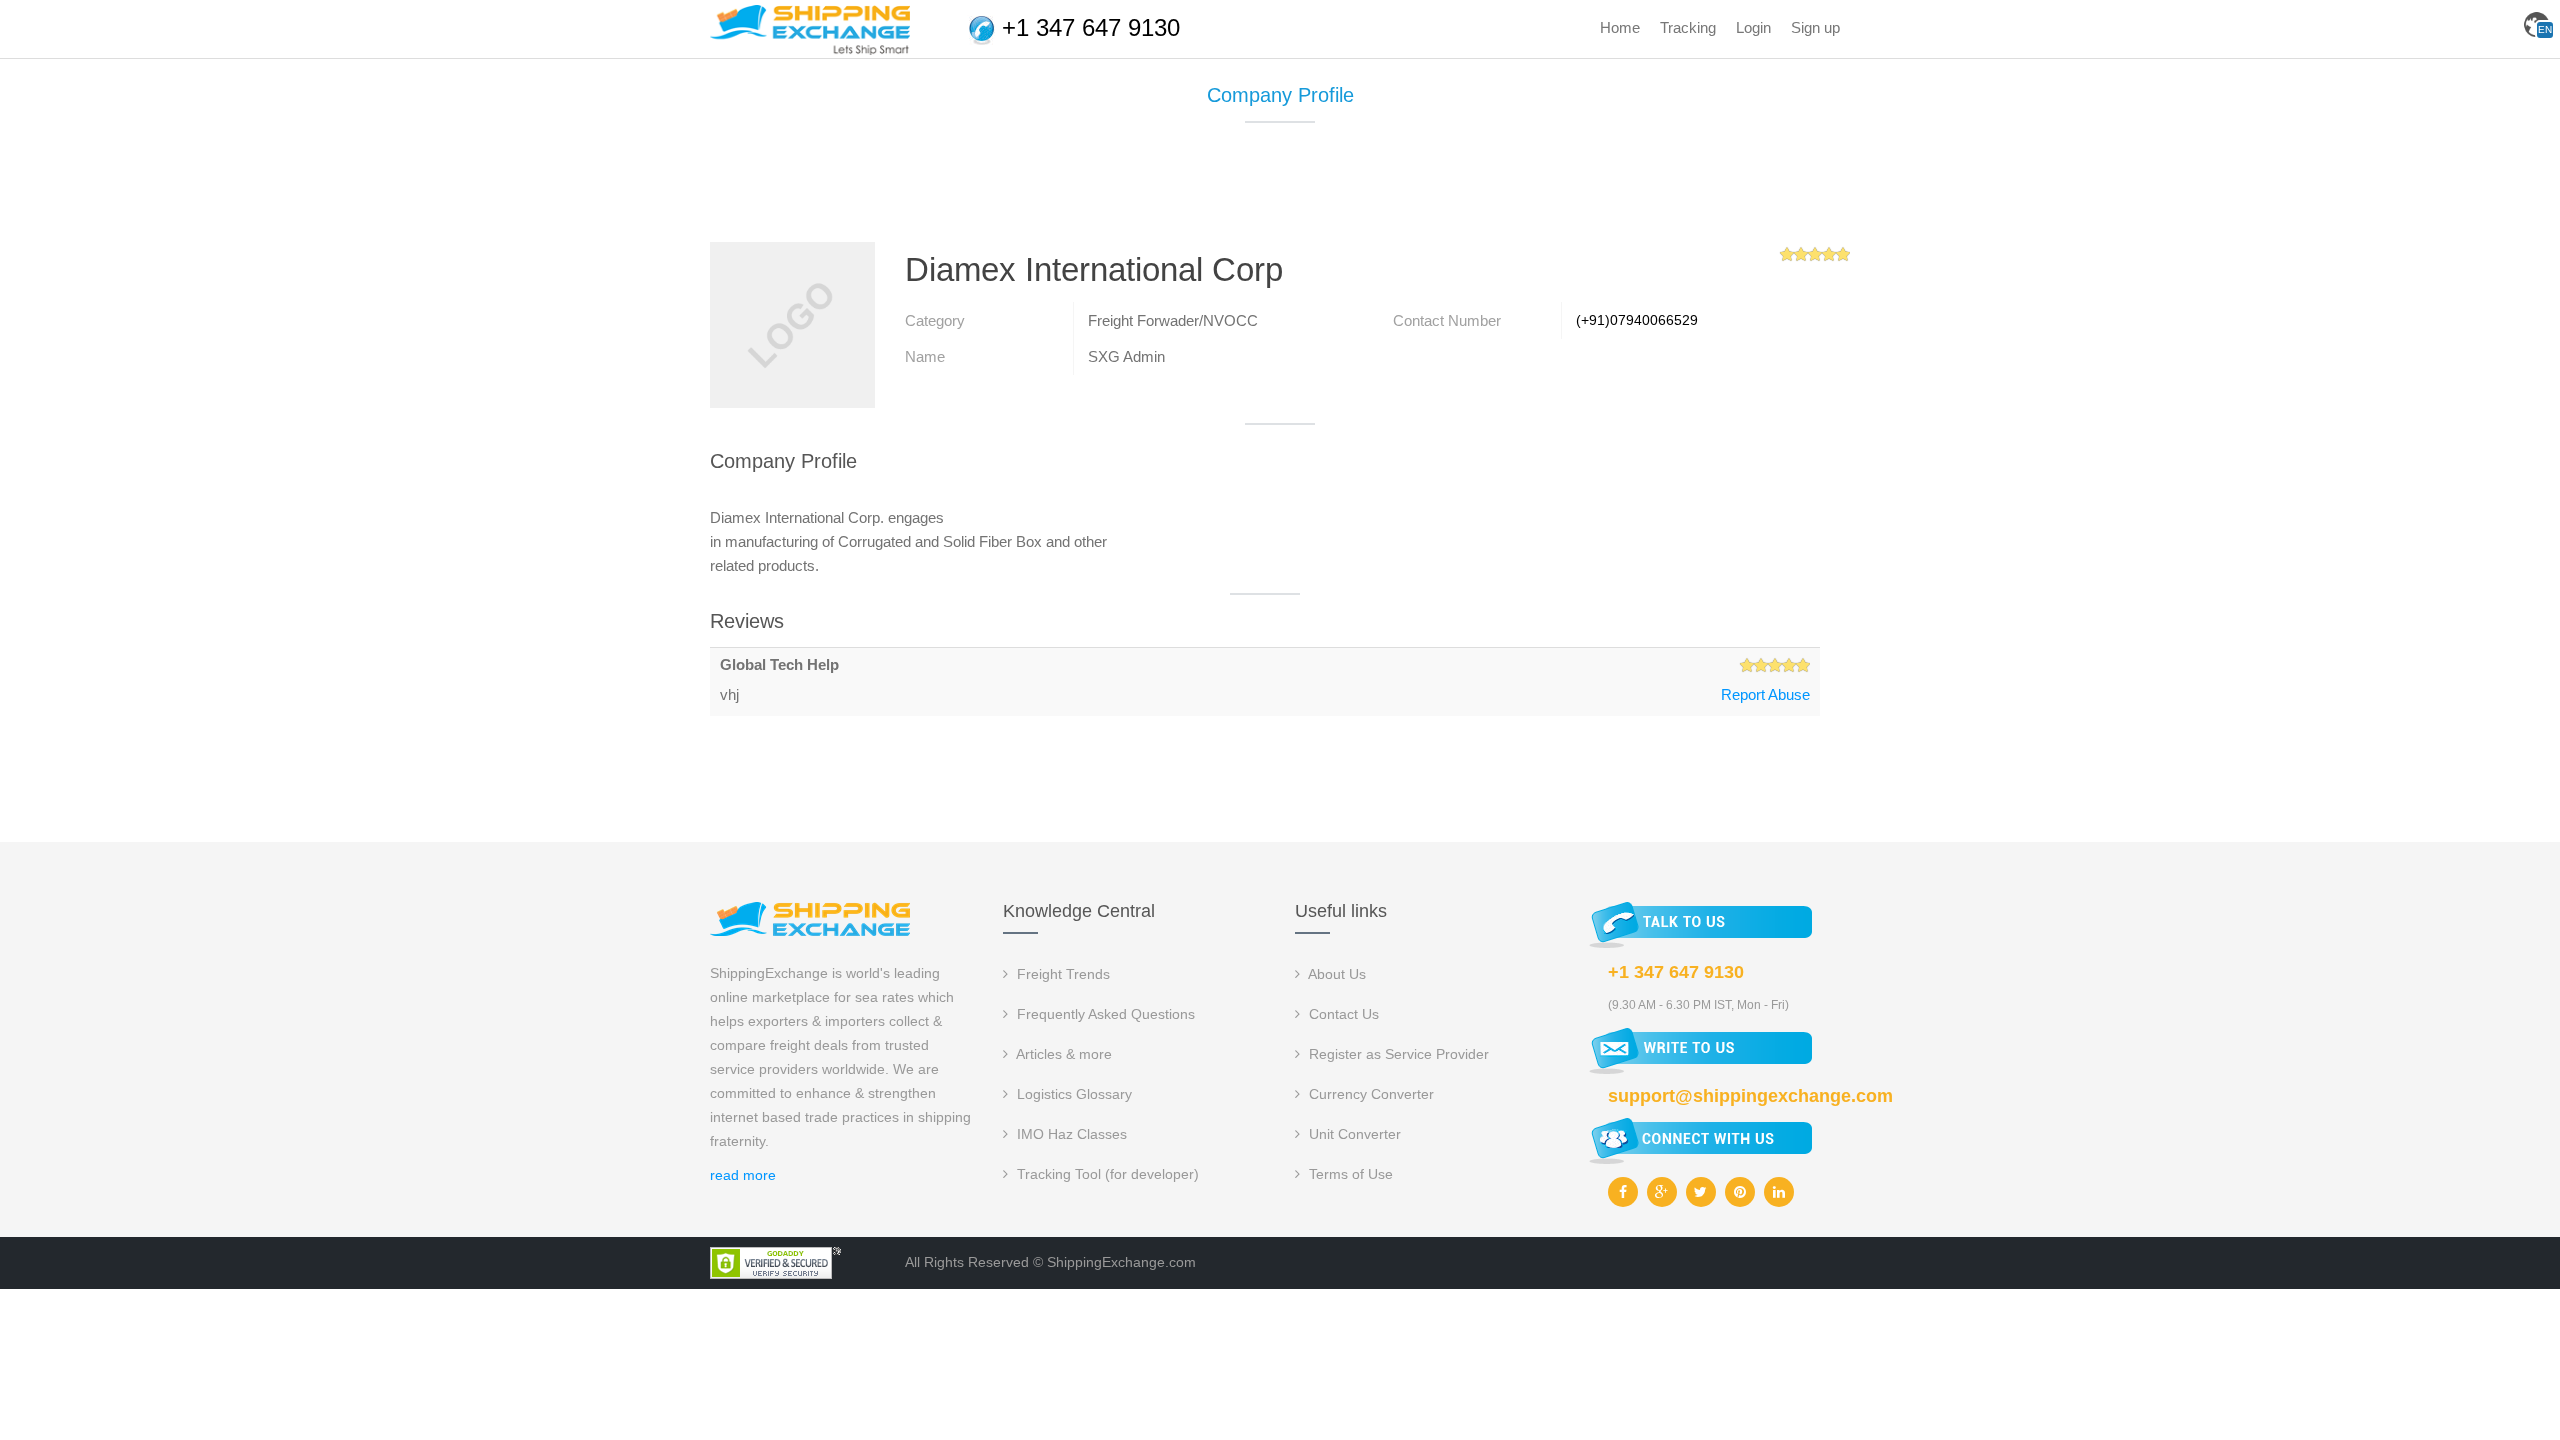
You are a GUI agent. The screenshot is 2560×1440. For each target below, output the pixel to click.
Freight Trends (1061, 974)
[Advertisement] (1280, 190)
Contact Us (1342, 1014)
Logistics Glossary (1072, 1094)
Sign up (1815, 27)
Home (1620, 27)
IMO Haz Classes (1070, 1134)
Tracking (1688, 27)
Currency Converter (1369, 1094)
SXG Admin (1126, 356)
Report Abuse (1765, 694)
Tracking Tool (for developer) (1106, 1174)
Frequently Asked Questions (1104, 1014)
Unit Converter (1353, 1134)
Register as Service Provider (1397, 1054)
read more (743, 1175)
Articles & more (1062, 1054)
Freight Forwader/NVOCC (1173, 320)
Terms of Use (1349, 1174)
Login (1753, 27)
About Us (1335, 974)
